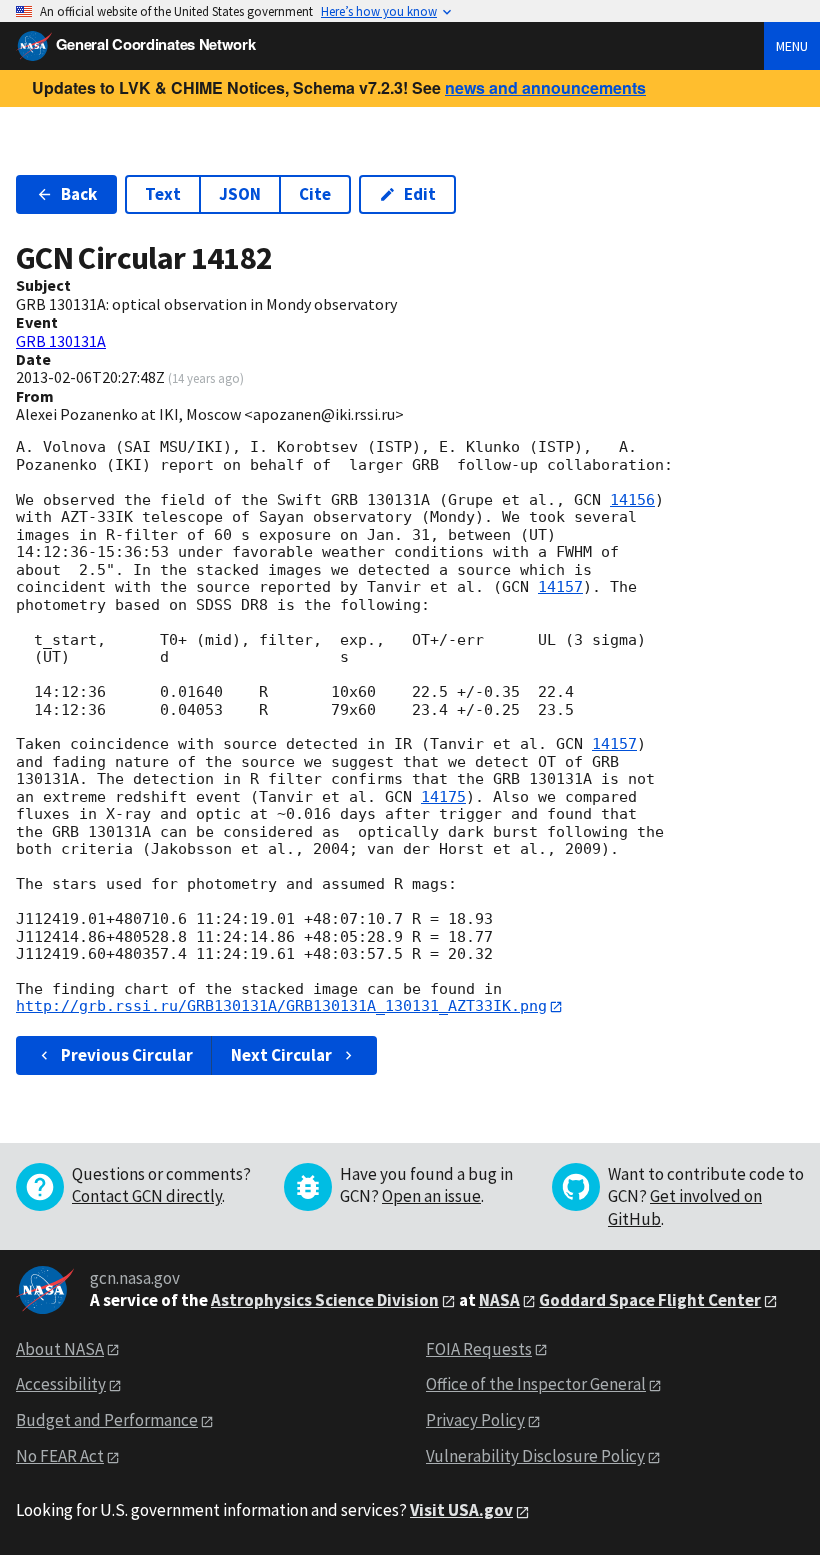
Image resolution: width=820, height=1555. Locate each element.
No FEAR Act (60, 1456)
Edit (420, 194)
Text (163, 194)
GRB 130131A (61, 341)
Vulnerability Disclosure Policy (535, 1456)
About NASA (60, 1349)
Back (79, 194)
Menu (792, 46)
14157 (560, 587)
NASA (499, 1300)
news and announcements (545, 87)
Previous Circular (127, 1055)
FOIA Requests (479, 1349)
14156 (632, 500)
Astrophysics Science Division (325, 1300)
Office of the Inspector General (536, 1384)
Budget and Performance (107, 1420)
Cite (315, 194)
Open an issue (431, 1196)
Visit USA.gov (461, 1510)
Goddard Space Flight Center (650, 1300)
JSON (240, 194)
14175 (443, 797)
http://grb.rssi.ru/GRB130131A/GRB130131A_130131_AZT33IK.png (281, 1006)
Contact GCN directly (147, 1196)
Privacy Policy (475, 1420)
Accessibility (61, 1384)
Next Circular (281, 1055)
